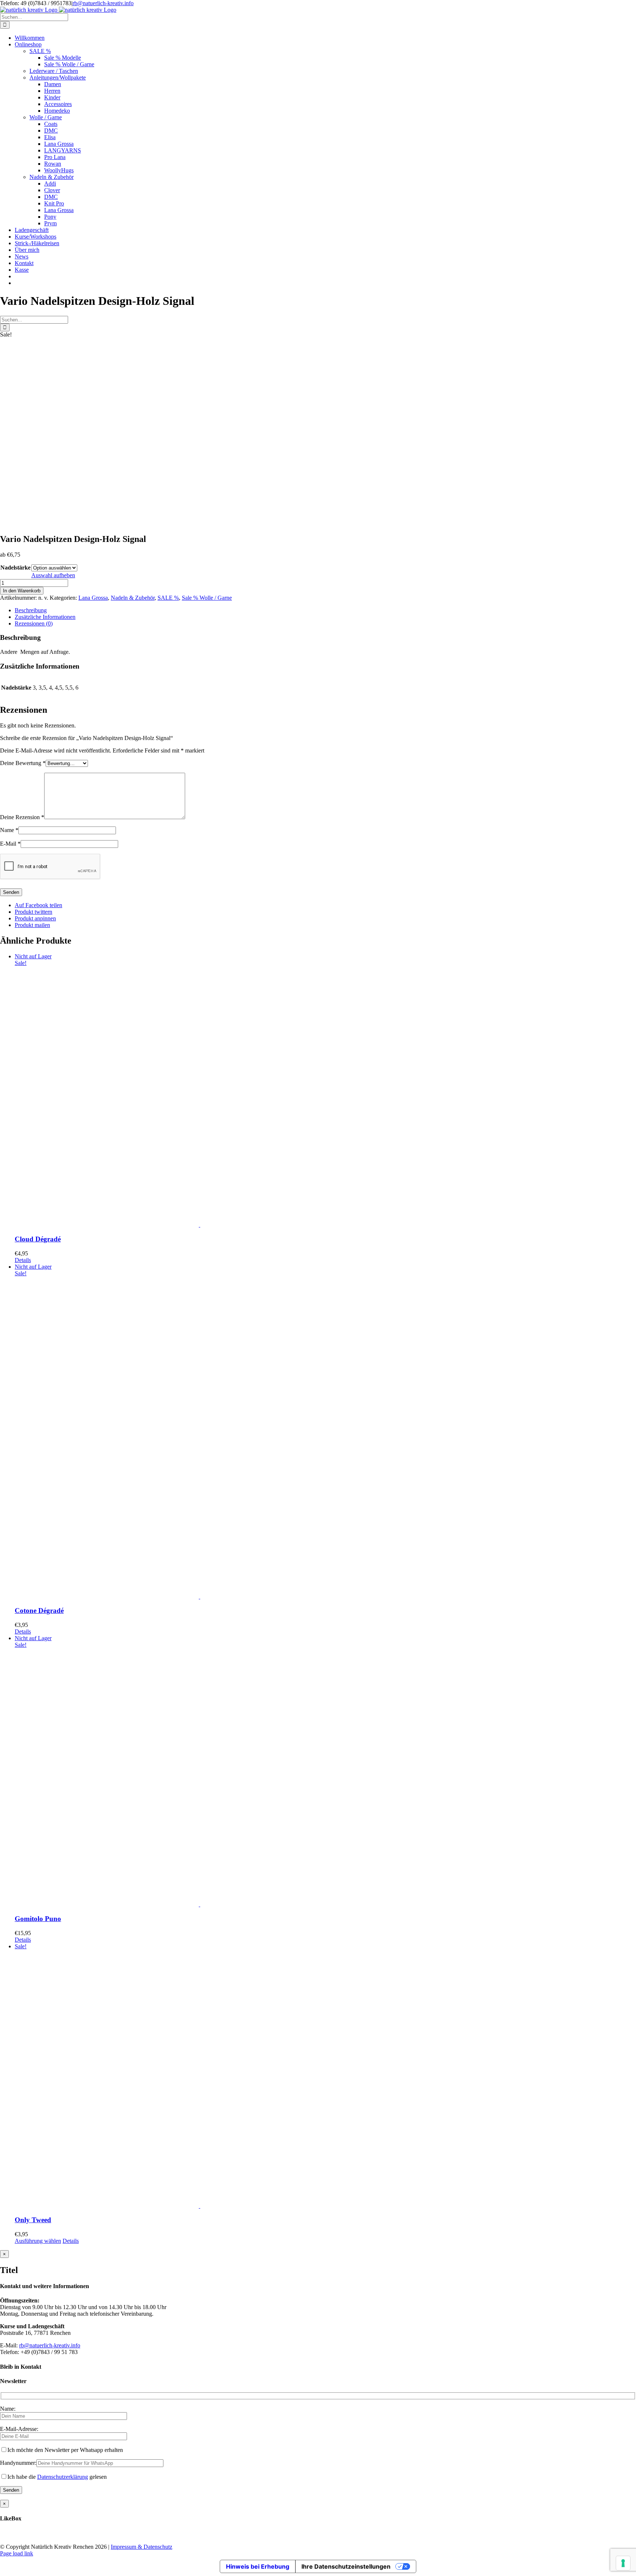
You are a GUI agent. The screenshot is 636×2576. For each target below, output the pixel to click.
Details (23, 1260)
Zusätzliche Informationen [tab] (45, 617)
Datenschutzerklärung (63, 2477)
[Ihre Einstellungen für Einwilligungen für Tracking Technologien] (623, 2563)
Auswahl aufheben (53, 575)
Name (9, 830)
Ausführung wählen (38, 2241)
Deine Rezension (22, 817)
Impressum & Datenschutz (142, 2547)
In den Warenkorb (22, 591)
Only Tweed (33, 2220)
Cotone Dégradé (39, 1611)
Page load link (17, 2553)
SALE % (168, 598)
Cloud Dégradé (38, 1239)
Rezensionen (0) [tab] (34, 623)
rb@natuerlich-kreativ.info (103, 3)
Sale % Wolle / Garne (207, 598)
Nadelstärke (15, 568)
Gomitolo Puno (38, 1919)
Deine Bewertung (23, 763)
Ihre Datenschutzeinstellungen (346, 2566)
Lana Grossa (93, 598)
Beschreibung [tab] (31, 610)
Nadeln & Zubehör (133, 598)
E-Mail (10, 844)
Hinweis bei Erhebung (258, 2566)
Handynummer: (18, 2463)
